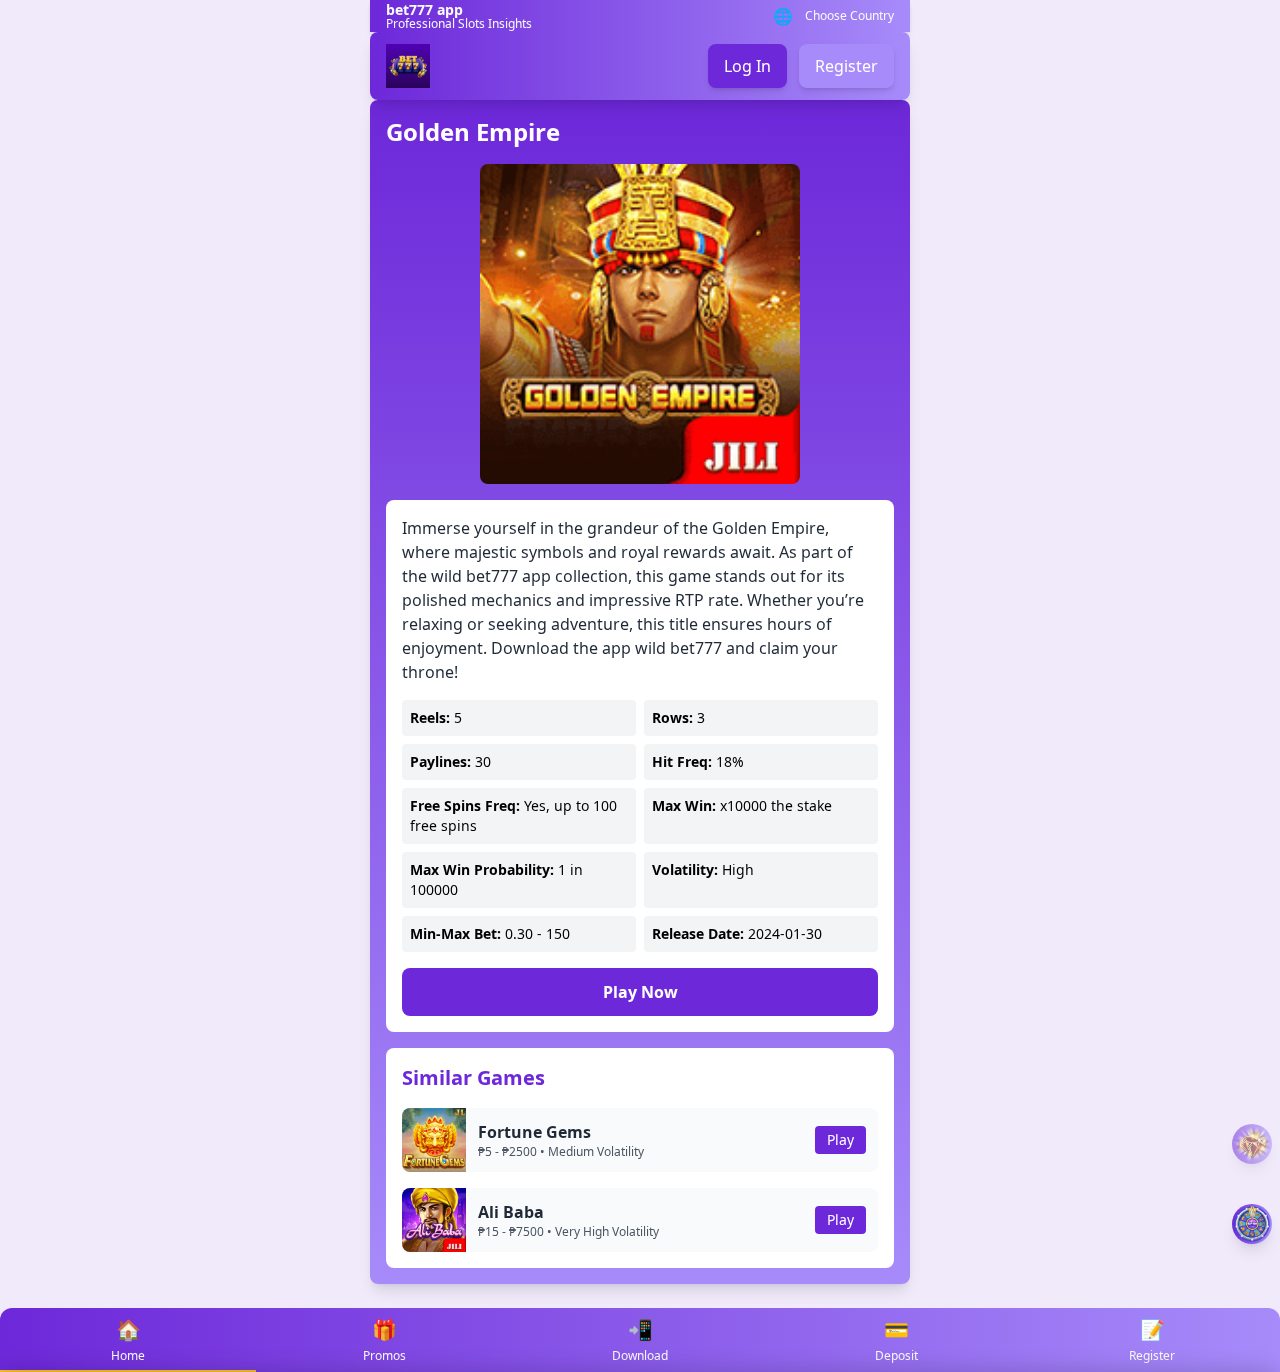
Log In (747, 66)
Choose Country (849, 16)
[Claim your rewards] (1252, 1224)
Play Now (640, 992)
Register (846, 66)
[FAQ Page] (1252, 1144)
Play (840, 1139)
